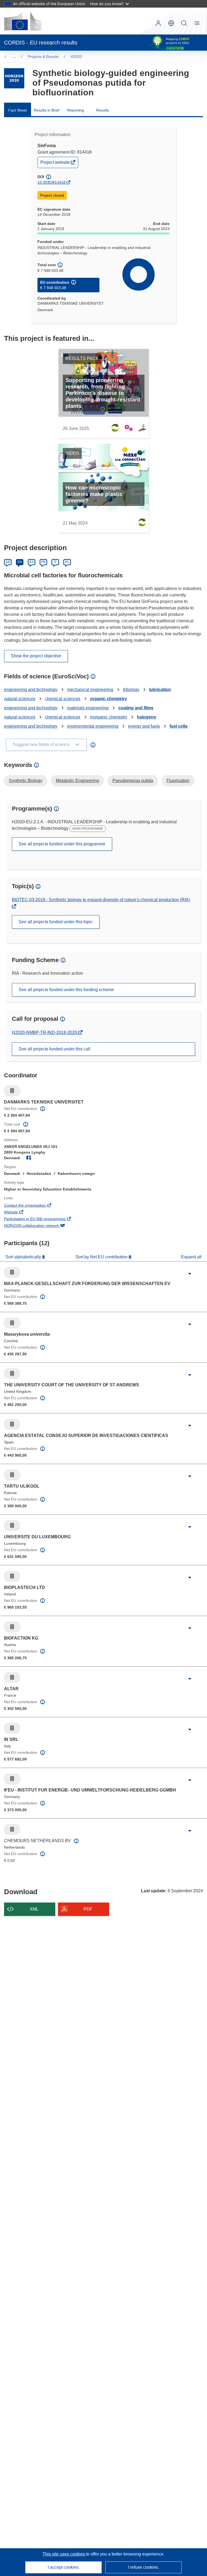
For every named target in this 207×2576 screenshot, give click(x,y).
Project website (56, 164)
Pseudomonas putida (133, 781)
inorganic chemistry (109, 717)
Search (184, 23)
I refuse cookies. (144, 2567)
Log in (158, 23)
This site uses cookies (64, 2554)
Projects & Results (43, 57)
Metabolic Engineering (77, 781)
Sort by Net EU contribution (102, 1257)
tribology (131, 690)
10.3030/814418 (51, 182)
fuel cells (179, 726)
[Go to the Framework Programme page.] (14, 78)
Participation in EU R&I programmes (42, 1219)
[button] (171, 23)
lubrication (160, 690)
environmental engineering (93, 726)
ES (32, 562)
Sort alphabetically (24, 1257)
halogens (146, 717)
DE (8, 562)
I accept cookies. (64, 2567)
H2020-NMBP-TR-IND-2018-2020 (45, 1032)
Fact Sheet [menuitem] (18, 110)
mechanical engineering (90, 690)
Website (18, 1213)
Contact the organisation (32, 1206)
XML (34, 1909)
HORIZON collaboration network (39, 1226)
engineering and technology (31, 690)
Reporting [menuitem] (75, 110)
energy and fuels (144, 726)
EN (20, 562)
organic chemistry (108, 699)
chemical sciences (63, 699)
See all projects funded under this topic (56, 922)
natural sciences (20, 699)
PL (67, 562)
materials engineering (88, 708)
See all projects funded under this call (54, 1049)
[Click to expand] (190, 1274)
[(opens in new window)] (23, 21)
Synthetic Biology (26, 781)
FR (43, 562)
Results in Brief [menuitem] (46, 110)
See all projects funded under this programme (62, 844)
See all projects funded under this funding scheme (66, 990)
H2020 (76, 57)
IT (55, 562)
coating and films (136, 708)
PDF (88, 1909)
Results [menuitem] (103, 110)
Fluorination (178, 781)
